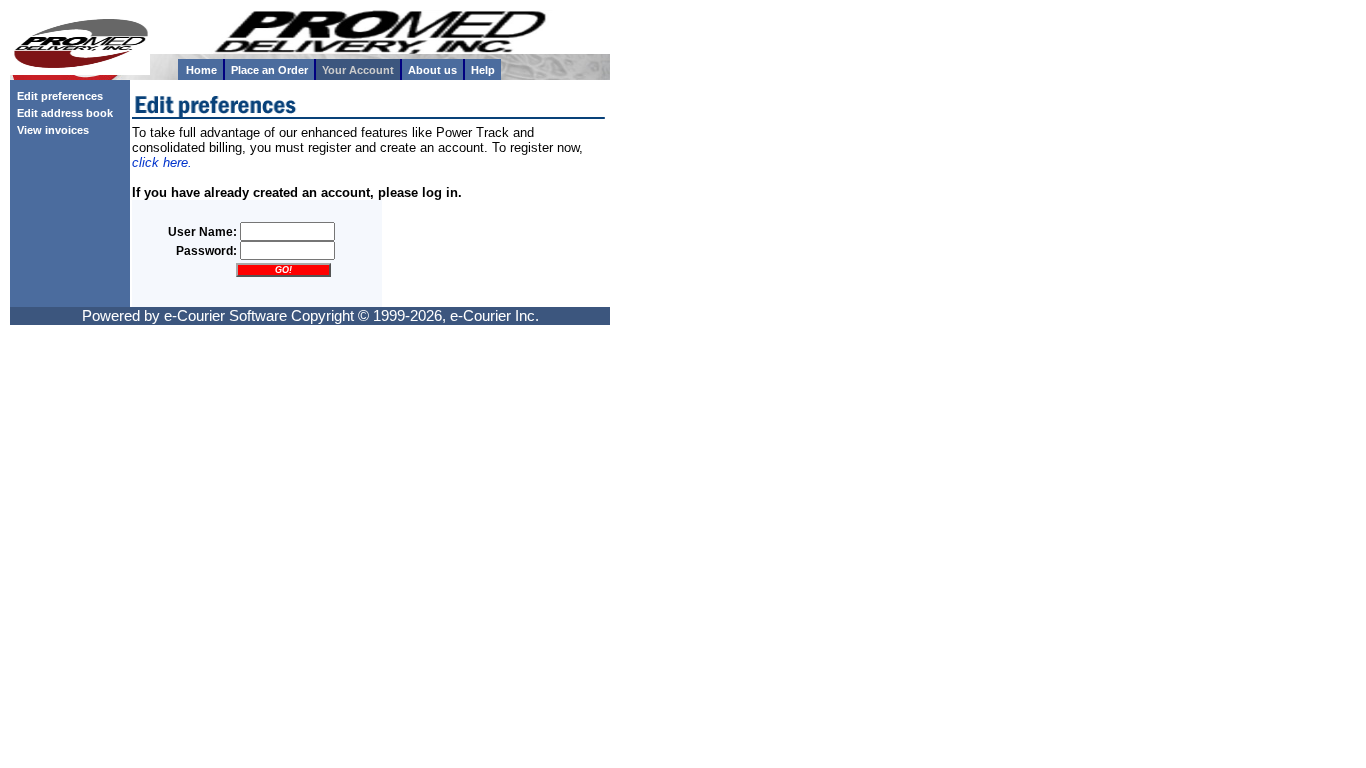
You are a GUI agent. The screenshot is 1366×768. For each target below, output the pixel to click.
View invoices (50, 130)
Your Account (358, 70)
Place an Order (269, 70)
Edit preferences (57, 96)
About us (432, 70)
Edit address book (62, 113)
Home (201, 70)
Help (483, 70)
